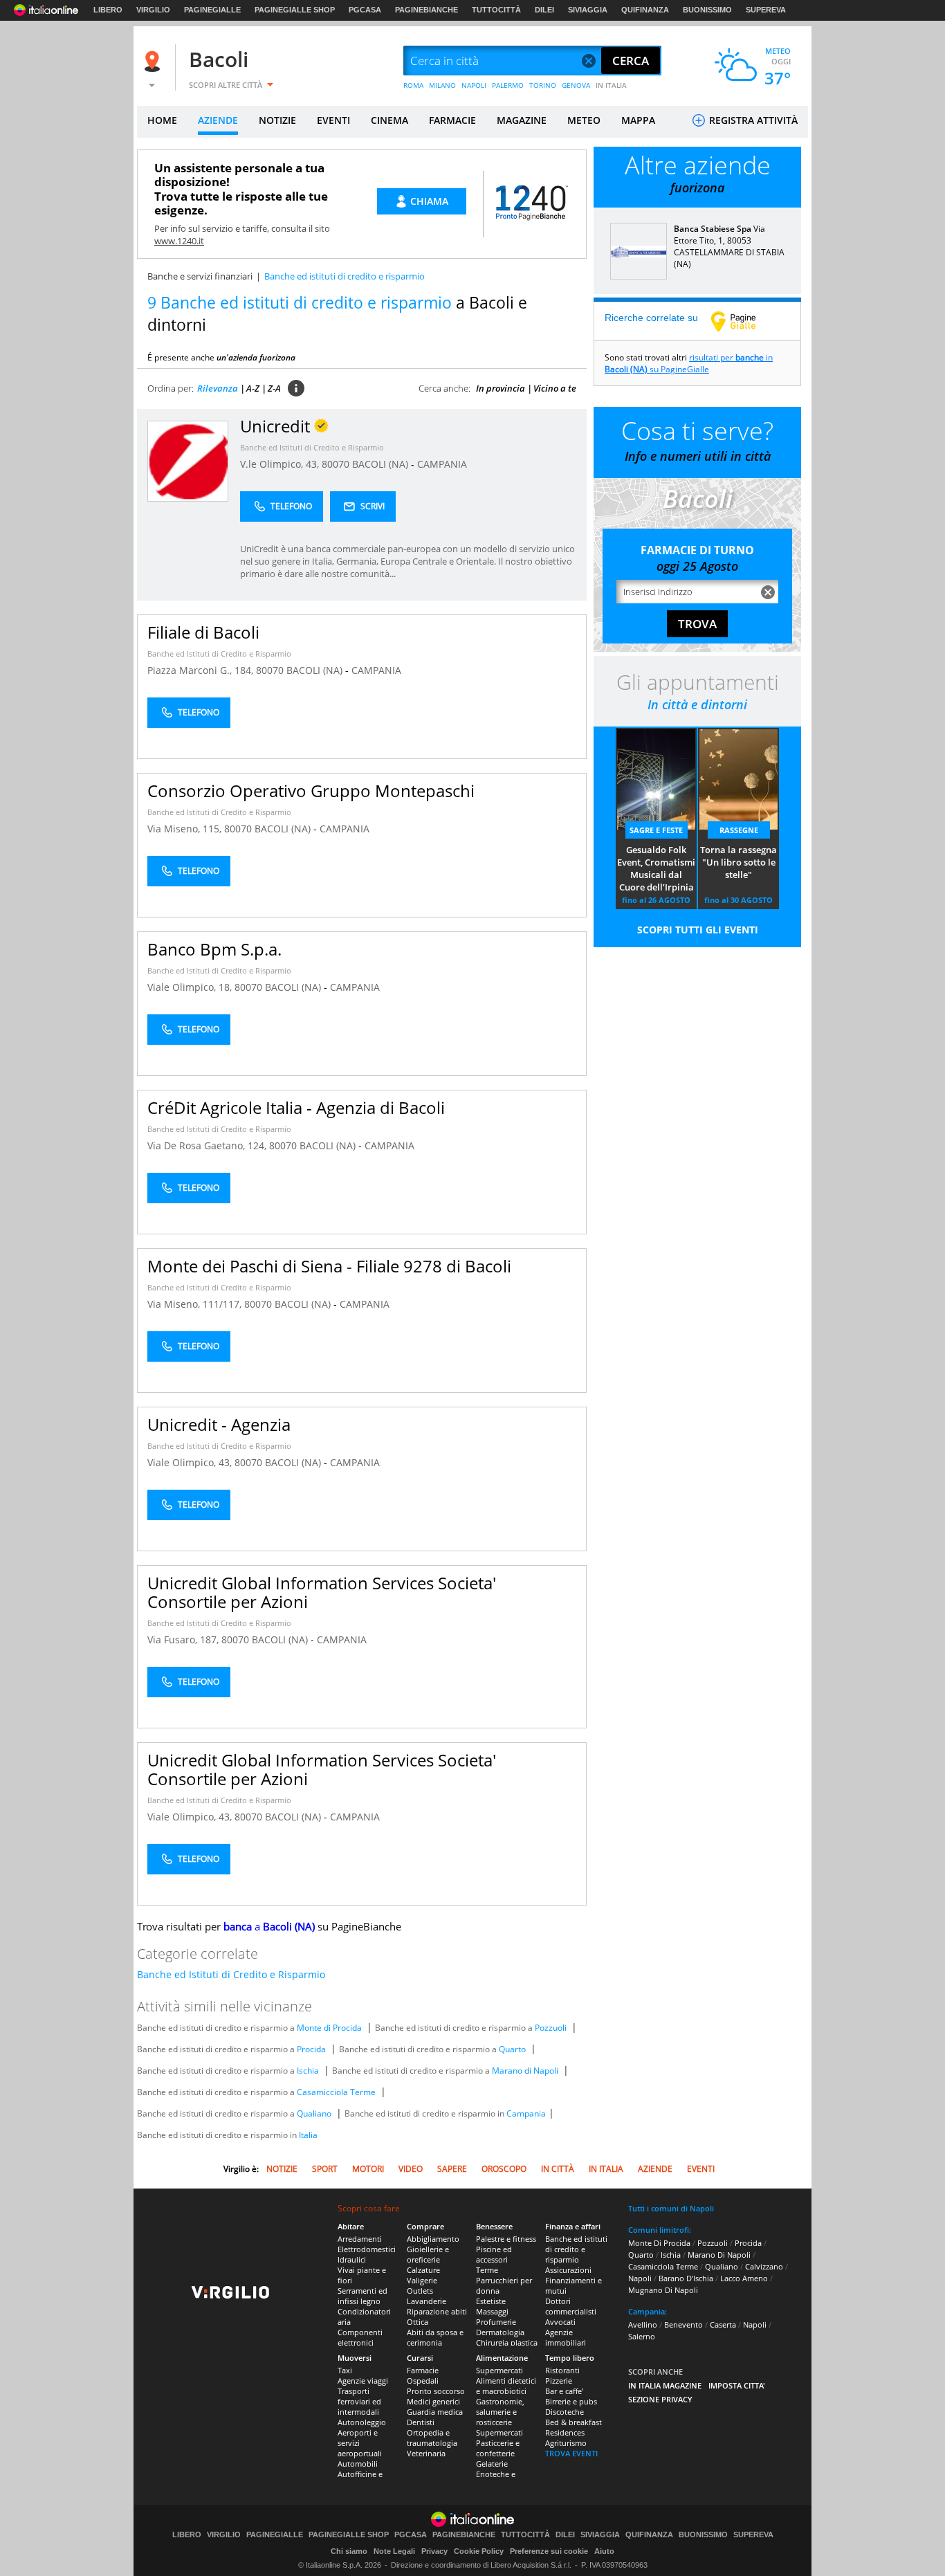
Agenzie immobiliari (566, 2337)
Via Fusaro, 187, (184, 1639)
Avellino (643, 2324)
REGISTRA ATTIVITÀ (752, 120)
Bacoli (219, 59)
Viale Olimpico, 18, (191, 987)
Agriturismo (566, 2443)
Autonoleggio (362, 2422)
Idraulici (352, 2259)
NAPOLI (474, 85)
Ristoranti (562, 2370)
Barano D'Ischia (686, 2278)
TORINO (543, 85)
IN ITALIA (611, 85)
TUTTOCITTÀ (496, 10)
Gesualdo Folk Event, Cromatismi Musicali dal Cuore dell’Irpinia (656, 868)
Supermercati (499, 2370)
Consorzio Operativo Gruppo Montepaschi (311, 791)
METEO (584, 120)
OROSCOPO (504, 2169)
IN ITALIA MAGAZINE (665, 2385)
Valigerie (422, 2280)
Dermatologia (500, 2332)
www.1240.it (179, 241)
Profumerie (496, 2322)
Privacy (434, 2551)
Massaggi (492, 2311)
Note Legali (394, 2551)
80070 (336, 464)
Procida (311, 2049)
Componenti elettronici (360, 2337)
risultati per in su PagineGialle (689, 363)
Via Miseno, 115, (186, 829)
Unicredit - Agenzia (219, 1424)
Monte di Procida (329, 2028)
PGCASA (365, 10)
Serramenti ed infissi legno (363, 2296)
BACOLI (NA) (382, 464)
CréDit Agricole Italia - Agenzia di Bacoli (296, 1107)
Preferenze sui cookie (549, 2551)
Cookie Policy (479, 2551)
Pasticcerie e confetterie (498, 2448)
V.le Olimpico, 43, (281, 464)
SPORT (325, 2169)
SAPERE (452, 2169)
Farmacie (423, 2370)
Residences (565, 2432)
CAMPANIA (442, 464)
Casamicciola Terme (336, 2092)
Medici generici (433, 2401)
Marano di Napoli (525, 2071)
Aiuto (604, 2551)
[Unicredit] (188, 460)
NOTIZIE (277, 120)
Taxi (345, 2370)
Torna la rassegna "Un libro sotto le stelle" (738, 862)
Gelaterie (492, 2464)
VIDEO (411, 2169)
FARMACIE (452, 120)
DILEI (544, 10)
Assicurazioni (568, 2270)
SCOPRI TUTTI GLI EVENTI (698, 930)
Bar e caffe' (564, 2391)
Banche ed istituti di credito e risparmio (576, 2249)
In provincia (501, 388)
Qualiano (314, 2113)
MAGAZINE (522, 120)
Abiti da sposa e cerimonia (435, 2337)
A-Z (253, 388)
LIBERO (108, 10)
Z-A (274, 388)
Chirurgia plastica (507, 2342)
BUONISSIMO (707, 10)
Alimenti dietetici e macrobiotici (506, 2386)
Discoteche (565, 2412)
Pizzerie (559, 2381)
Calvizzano (764, 2266)
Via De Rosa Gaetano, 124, (208, 1145)
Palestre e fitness (506, 2239)
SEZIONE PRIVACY (660, 2399)
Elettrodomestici (367, 2249)
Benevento (683, 2324)
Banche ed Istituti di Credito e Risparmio (312, 447)
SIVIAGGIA (588, 10)
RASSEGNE (739, 830)
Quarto (512, 2049)
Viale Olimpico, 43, (191, 1462)
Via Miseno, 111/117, (196, 1304)
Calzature (423, 2270)
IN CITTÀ (558, 2169)
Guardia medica (435, 2412)
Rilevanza (218, 388)
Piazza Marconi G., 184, (202, 670)
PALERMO (508, 85)
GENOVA (576, 85)
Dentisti (421, 2422)
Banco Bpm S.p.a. (214, 949)
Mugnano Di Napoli (663, 2290)
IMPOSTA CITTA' (737, 2385)
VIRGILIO (153, 10)
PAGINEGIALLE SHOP (295, 10)
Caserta (723, 2324)
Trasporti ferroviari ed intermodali (359, 2401)
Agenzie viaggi (363, 2381)
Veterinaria (426, 2453)
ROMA (413, 85)
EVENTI (333, 120)
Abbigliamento (433, 2239)
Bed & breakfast (574, 2422)
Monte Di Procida (659, 2243)
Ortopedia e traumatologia (432, 2438)
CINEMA (389, 120)
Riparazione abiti (437, 2311)
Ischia (308, 2071)
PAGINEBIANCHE (426, 10)
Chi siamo (349, 2551)
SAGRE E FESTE (656, 830)
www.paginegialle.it (744, 321)
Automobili (358, 2464)
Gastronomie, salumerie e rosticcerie (500, 2412)
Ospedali (423, 2381)
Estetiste (491, 2301)
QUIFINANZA (645, 10)
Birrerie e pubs (571, 2401)
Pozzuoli (551, 2028)
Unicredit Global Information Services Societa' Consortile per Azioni (322, 1592)
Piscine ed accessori (494, 2254)
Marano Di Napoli (719, 2255)
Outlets (420, 2291)
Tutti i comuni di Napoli (671, 2208)
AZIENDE (218, 120)
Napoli (640, 2278)
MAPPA (638, 120)
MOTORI (368, 2169)
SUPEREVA (766, 10)
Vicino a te (555, 388)
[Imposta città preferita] (154, 61)
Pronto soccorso (436, 2391)
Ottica (418, 2322)
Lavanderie (426, 2301)
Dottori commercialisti (571, 2306)
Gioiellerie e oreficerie (428, 2254)
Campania (526, 2113)
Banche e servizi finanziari (200, 276)
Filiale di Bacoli (203, 632)
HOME (162, 120)
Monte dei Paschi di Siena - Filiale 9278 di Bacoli (329, 1266)
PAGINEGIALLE (212, 10)
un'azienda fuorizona (256, 357)
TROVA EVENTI (571, 2453)
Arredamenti (360, 2239)
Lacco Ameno (744, 2278)
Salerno (642, 2336)
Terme (487, 2270)
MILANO (442, 85)
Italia (308, 2135)
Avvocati (560, 2322)
